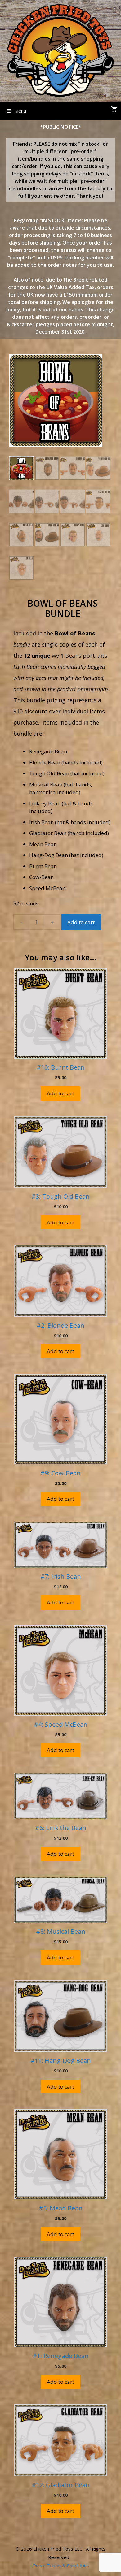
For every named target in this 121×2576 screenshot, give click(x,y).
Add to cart (81, 922)
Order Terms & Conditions (61, 2565)
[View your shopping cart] (114, 109)
